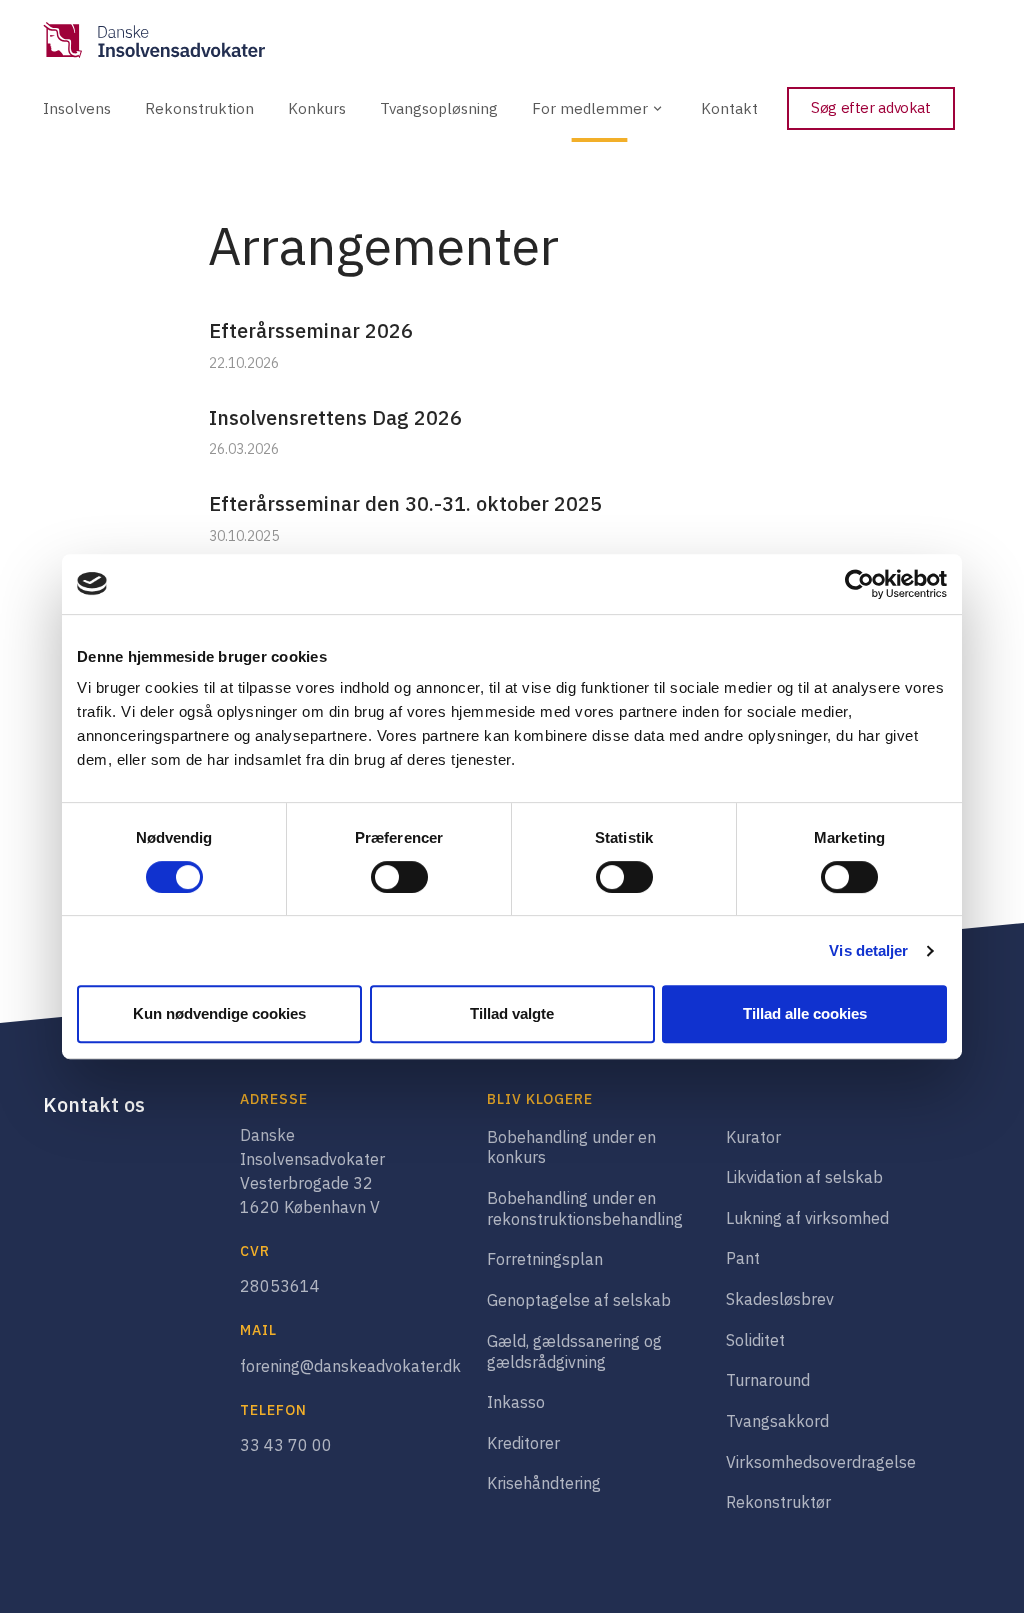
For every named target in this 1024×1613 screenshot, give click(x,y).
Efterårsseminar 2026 (311, 330)
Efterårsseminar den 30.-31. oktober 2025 (405, 503)
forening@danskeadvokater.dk (350, 1366)
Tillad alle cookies (805, 1013)
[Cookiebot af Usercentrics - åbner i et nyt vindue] (859, 584)
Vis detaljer (868, 950)
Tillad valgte (512, 1013)
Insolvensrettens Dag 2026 (335, 417)
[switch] (399, 877)
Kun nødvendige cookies (219, 1013)
